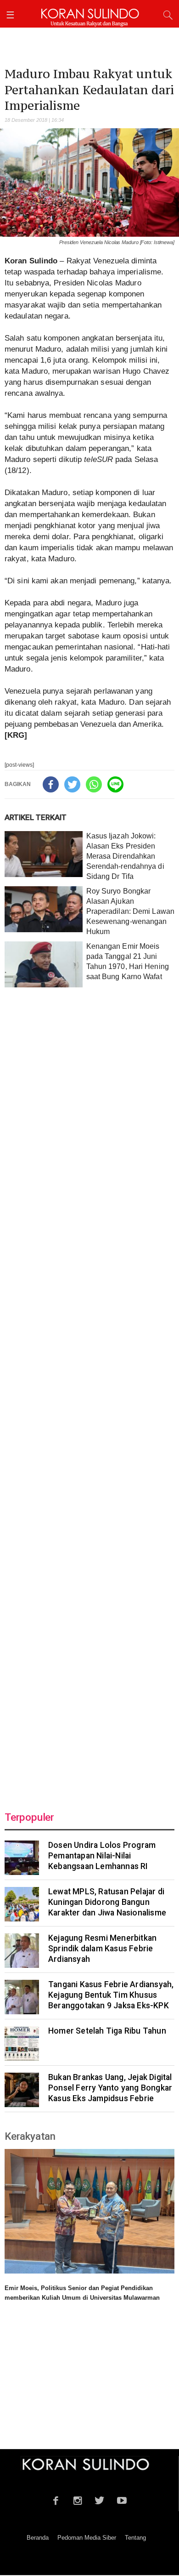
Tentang (135, 2538)
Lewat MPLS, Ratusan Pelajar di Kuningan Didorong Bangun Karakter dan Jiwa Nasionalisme (107, 1902)
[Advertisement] (89, 1394)
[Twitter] (72, 784)
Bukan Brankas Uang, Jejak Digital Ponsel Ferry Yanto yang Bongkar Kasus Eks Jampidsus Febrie (110, 2088)
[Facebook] (51, 784)
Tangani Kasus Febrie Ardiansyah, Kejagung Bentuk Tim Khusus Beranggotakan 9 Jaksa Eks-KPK (111, 1995)
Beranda (38, 2538)
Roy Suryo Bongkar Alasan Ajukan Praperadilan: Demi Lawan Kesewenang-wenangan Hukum (130, 911)
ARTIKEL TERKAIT (36, 817)
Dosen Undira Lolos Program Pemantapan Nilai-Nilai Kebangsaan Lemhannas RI (102, 1856)
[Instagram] (78, 2499)
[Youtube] (122, 2499)
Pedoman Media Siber (87, 2538)
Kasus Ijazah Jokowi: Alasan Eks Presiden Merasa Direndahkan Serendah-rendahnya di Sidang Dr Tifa (125, 856)
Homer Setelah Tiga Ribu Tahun (107, 2031)
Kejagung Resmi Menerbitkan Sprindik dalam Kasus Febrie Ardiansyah (102, 1949)
